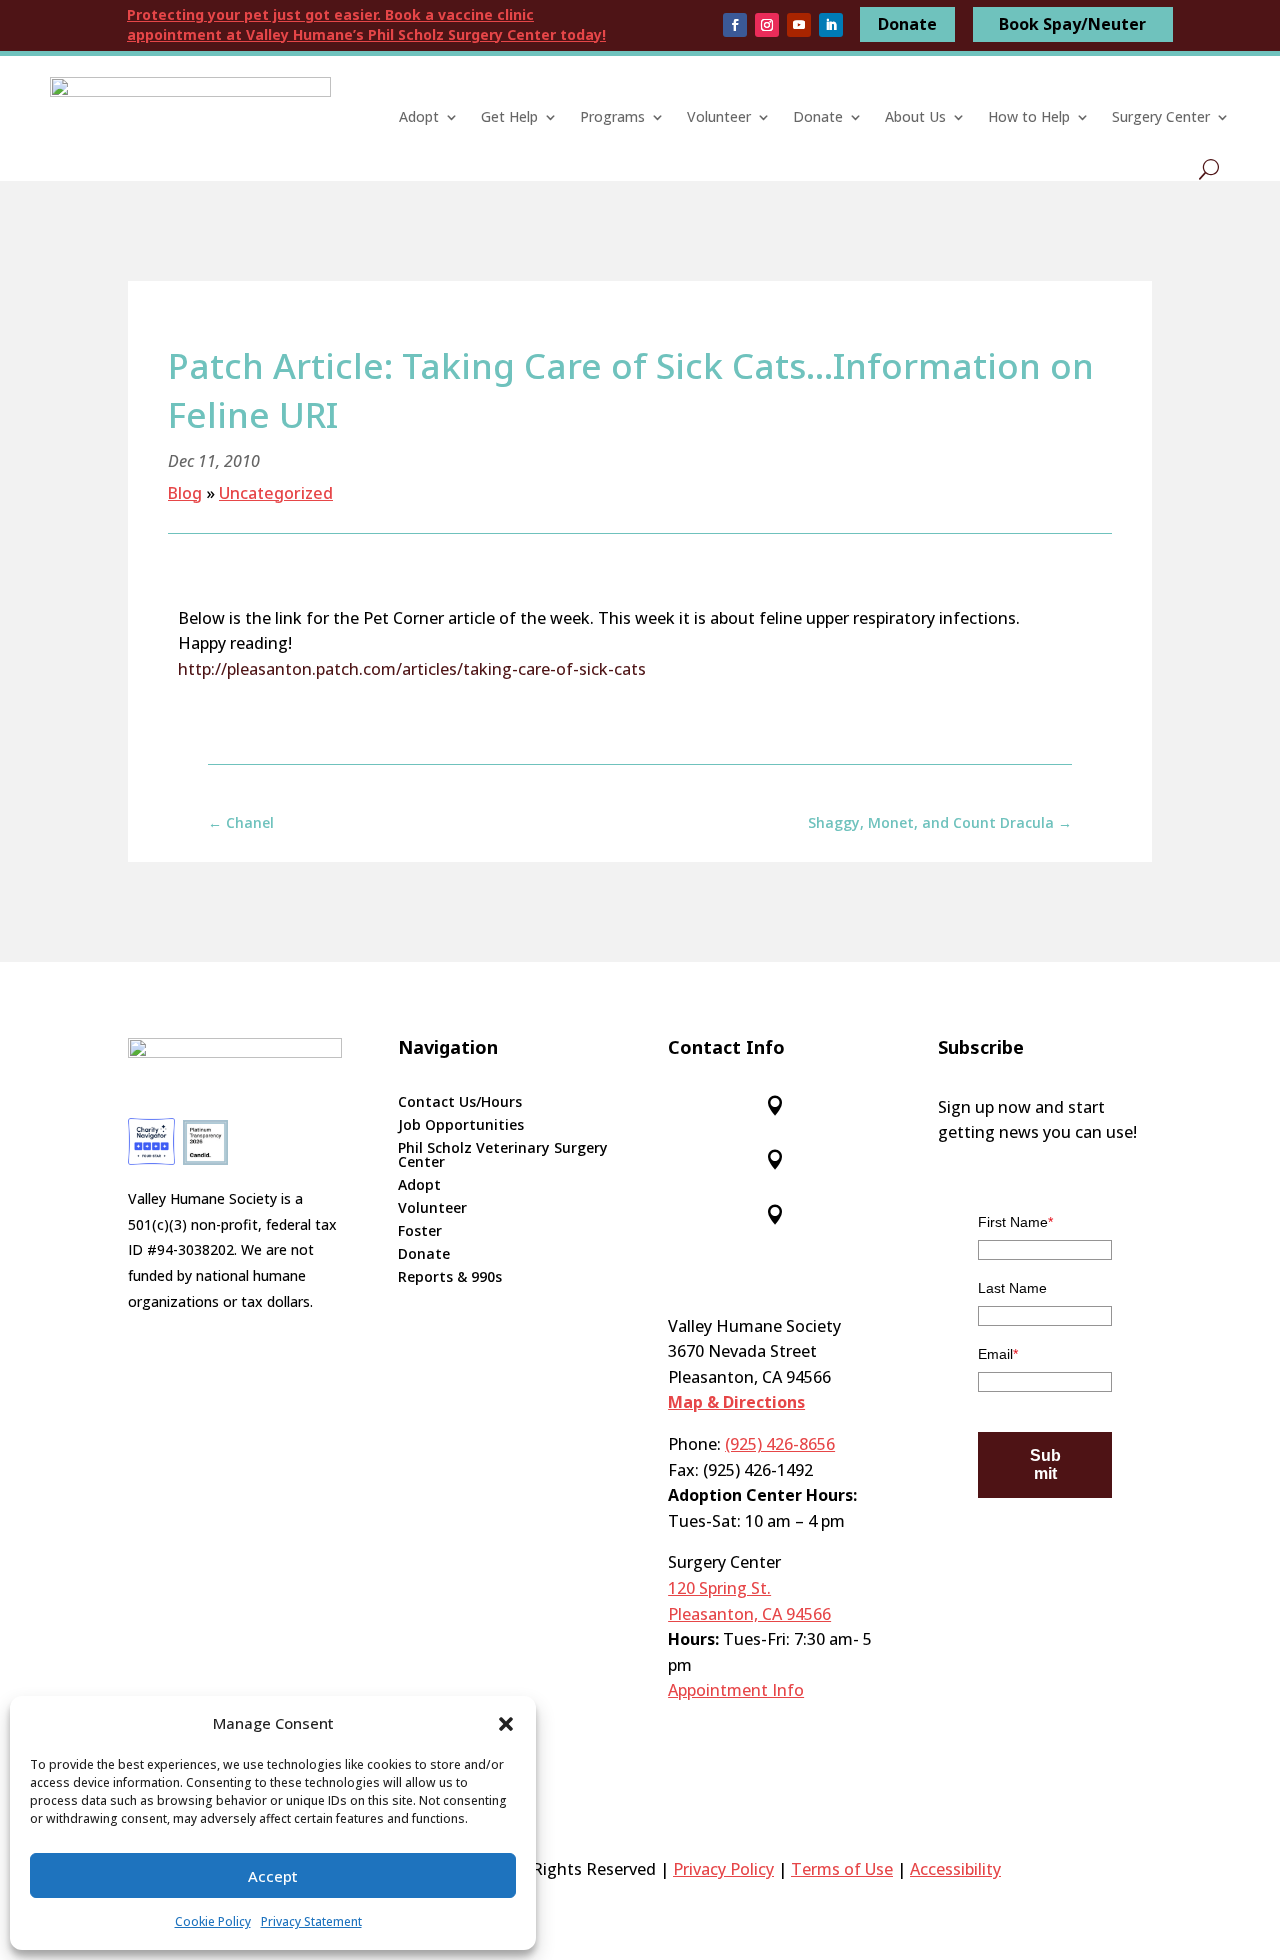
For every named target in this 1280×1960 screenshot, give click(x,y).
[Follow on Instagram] (767, 25)
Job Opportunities (461, 1126)
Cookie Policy (213, 1921)
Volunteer (719, 116)
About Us (915, 116)
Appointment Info (736, 1690)
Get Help (509, 116)
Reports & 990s (450, 1278)
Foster (420, 1232)
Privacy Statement (311, 1921)
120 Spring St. (719, 1588)
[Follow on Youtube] (799, 25)
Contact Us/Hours (460, 1103)
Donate (907, 24)
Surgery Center (1161, 116)
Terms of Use (842, 1869)
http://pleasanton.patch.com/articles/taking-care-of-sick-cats (412, 669)
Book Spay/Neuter (1072, 24)
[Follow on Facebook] (735, 25)
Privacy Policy (723, 1869)
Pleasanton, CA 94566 (749, 1614)
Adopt (419, 116)
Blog (185, 493)
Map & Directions (736, 1402)
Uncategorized (276, 493)
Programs (612, 116)
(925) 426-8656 (780, 1444)
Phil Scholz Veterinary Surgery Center (503, 1156)
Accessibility (955, 1869)
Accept (273, 1876)
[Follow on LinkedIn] (831, 25)
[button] (506, 1724)
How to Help (1029, 116)
